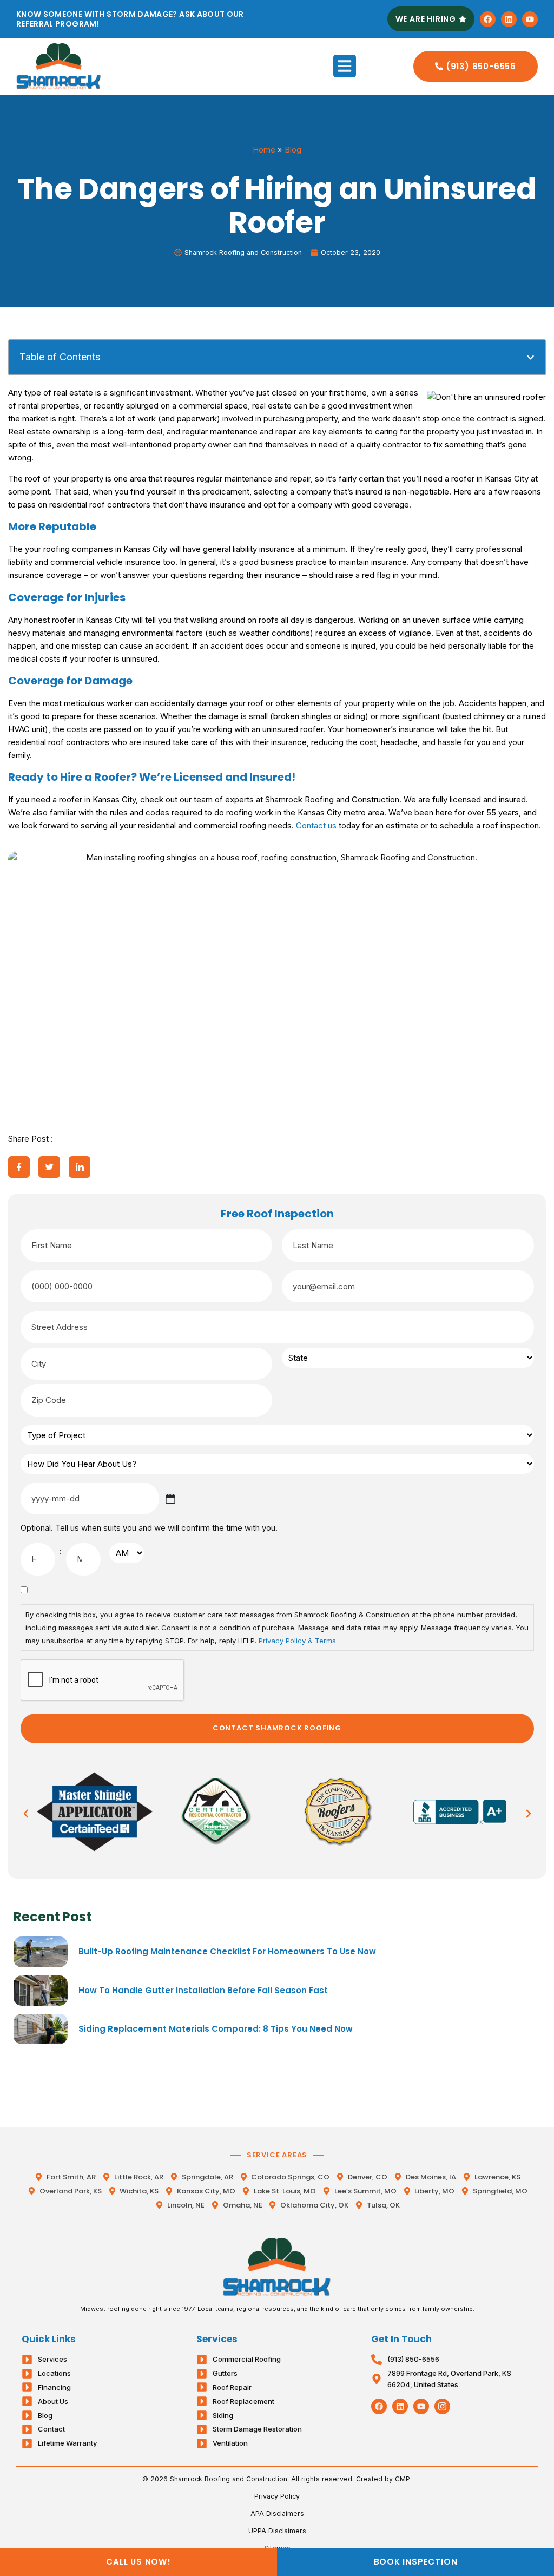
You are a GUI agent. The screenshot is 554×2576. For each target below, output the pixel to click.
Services (217, 2339)
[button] (345, 66)
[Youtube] (530, 19)
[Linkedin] (509, 19)
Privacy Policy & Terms (297, 1641)
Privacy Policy (277, 2496)
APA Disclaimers (277, 2514)
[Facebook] (488, 19)
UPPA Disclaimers (277, 2531)
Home (264, 150)
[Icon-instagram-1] (442, 2406)
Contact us (316, 825)
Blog (293, 150)
